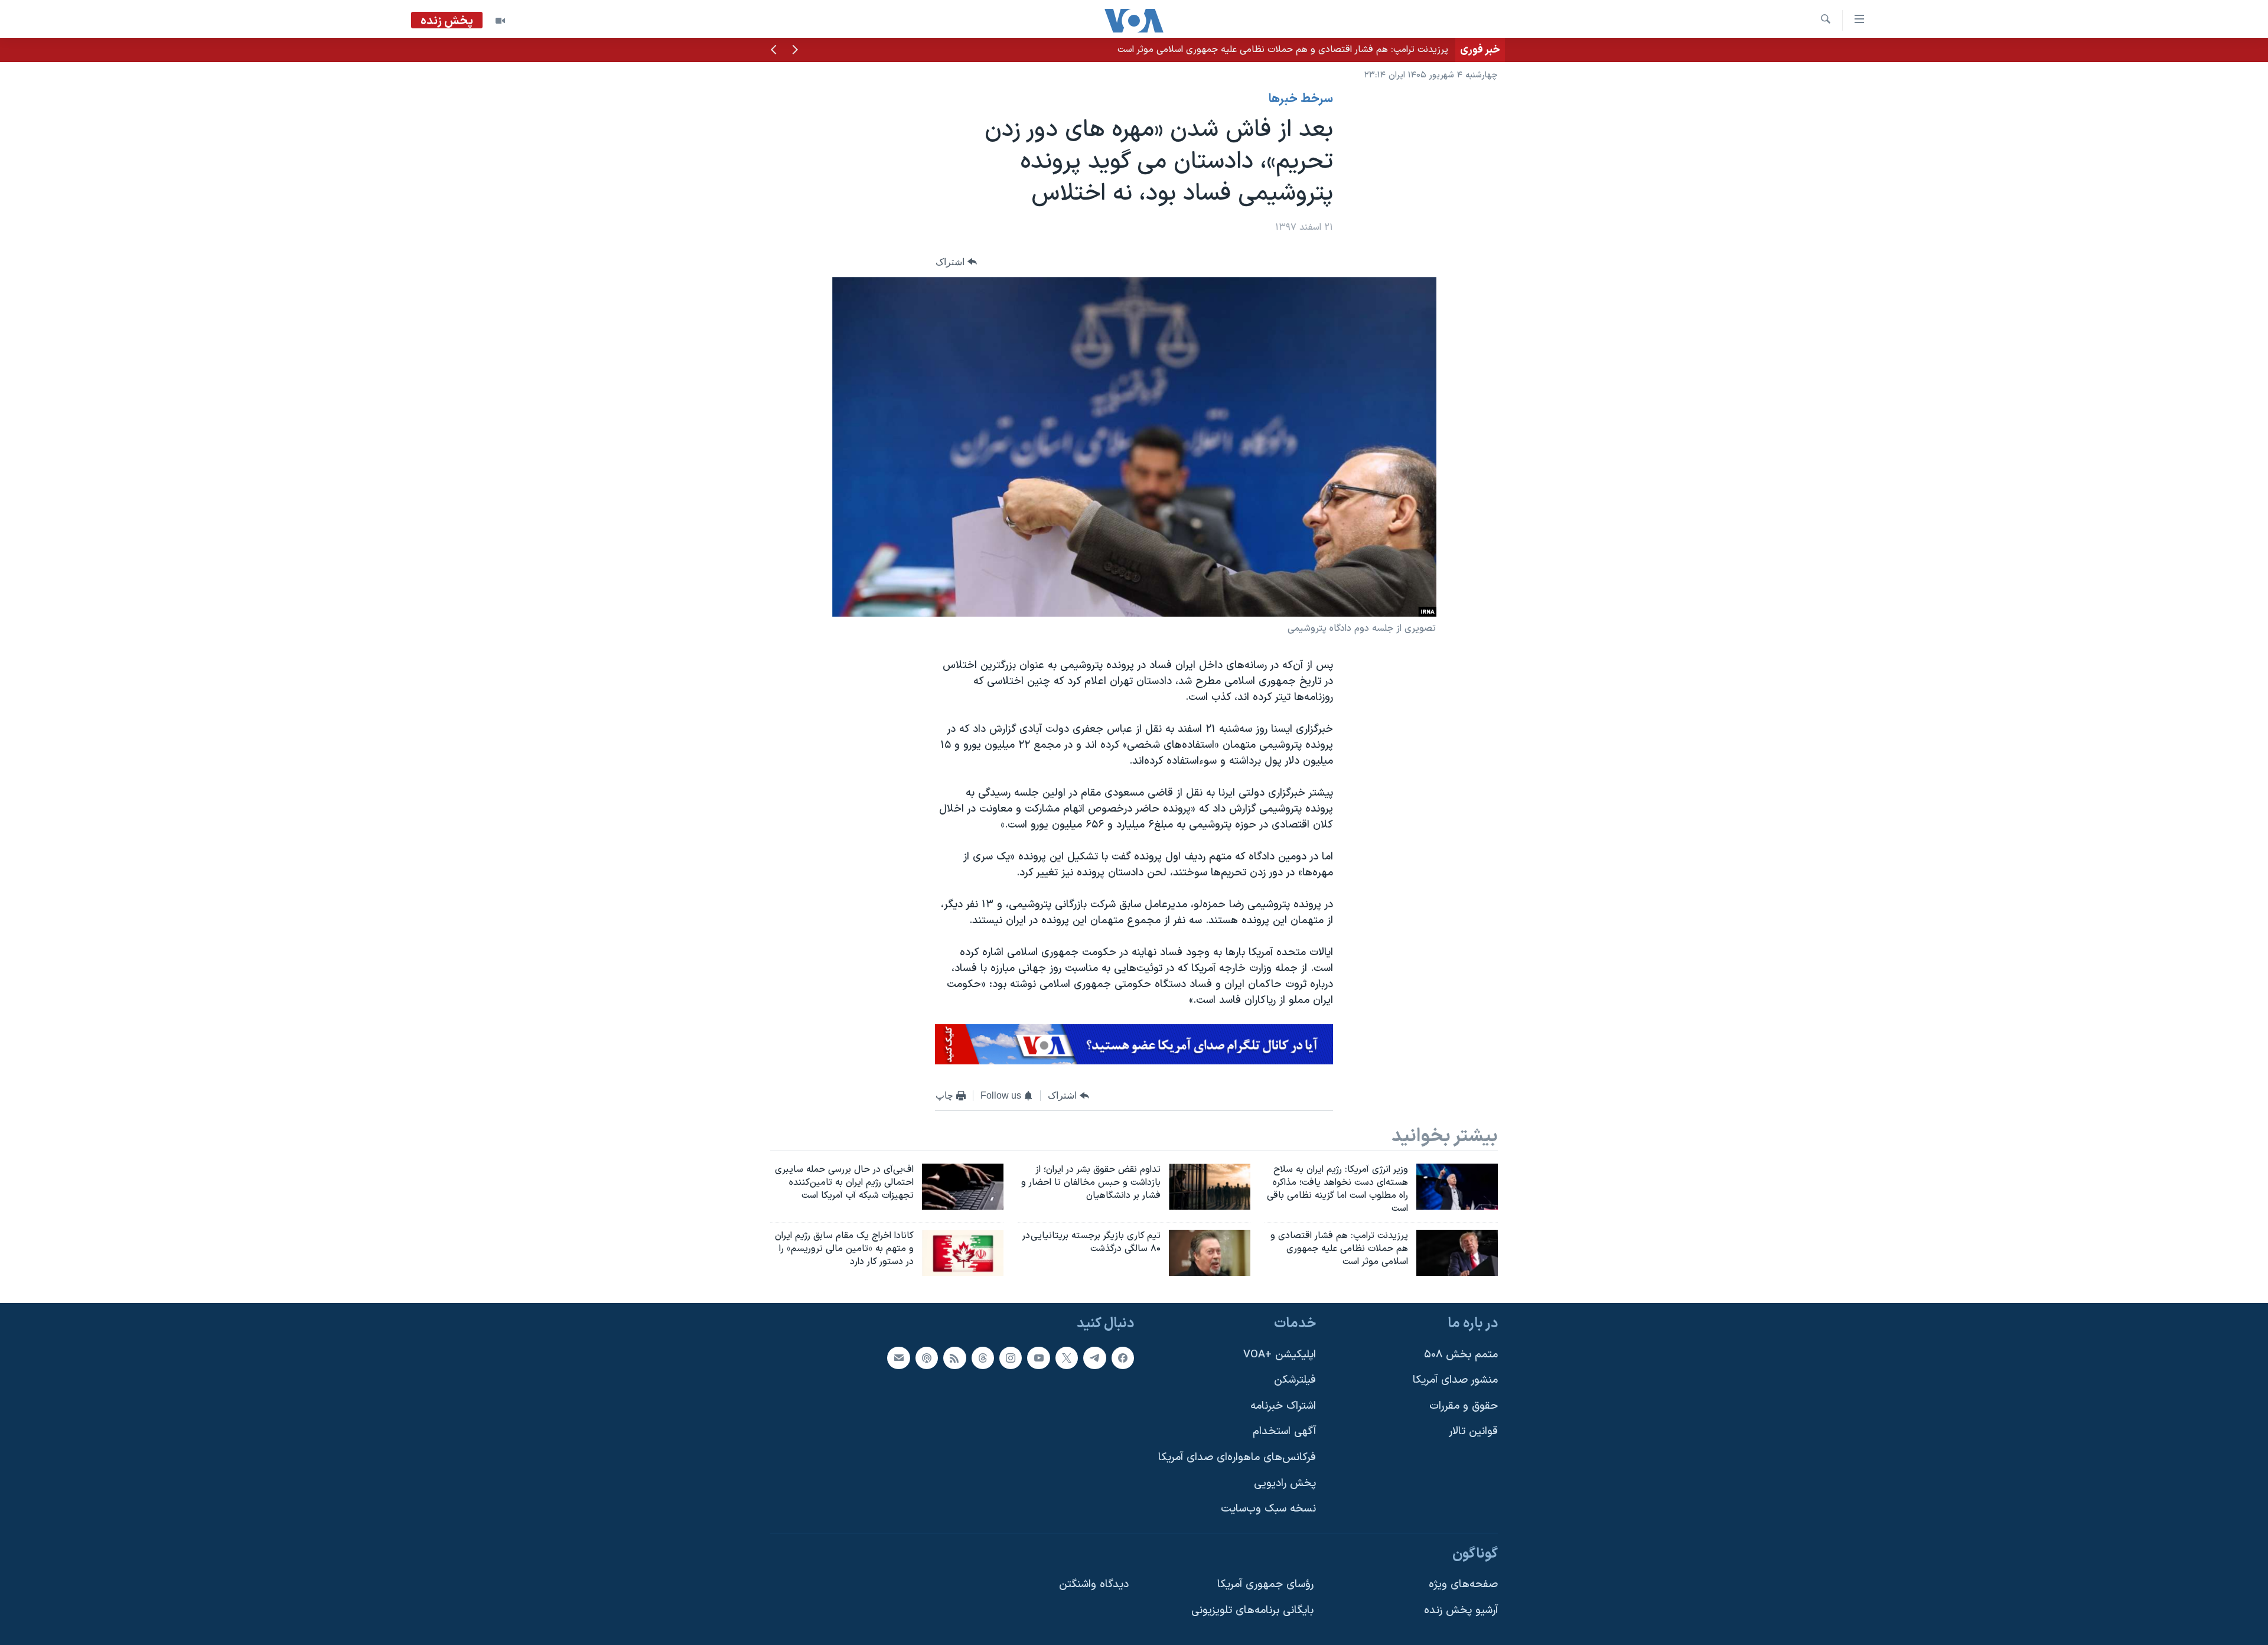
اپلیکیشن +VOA (1280, 1355)
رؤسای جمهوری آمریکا (1265, 1585)
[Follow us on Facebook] (1123, 1358)
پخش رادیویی (1285, 1483)
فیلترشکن (1295, 1380)
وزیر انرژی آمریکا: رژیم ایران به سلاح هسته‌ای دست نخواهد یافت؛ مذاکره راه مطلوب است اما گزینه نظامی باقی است (1230, 50)
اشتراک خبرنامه (1283, 1406)
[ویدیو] (500, 21)
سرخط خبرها (1301, 99)
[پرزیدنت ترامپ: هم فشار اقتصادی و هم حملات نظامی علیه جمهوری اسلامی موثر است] (1457, 1253)
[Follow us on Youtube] (1038, 1358)
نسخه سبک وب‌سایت (1268, 1509)
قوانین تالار (1473, 1432)
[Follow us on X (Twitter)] (1067, 1358)
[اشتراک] (898, 1358)
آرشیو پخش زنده (1461, 1610)
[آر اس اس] (954, 1358)
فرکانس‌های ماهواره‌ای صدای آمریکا (1237, 1457)
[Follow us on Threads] (983, 1358)
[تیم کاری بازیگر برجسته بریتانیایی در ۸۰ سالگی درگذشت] (1210, 1253)
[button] (795, 51)
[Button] (956, 262)
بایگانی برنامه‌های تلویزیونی (1252, 1610)
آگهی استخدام (1284, 1432)
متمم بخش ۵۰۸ (1461, 1355)
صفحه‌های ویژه (1463, 1585)
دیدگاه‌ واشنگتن (1094, 1585)
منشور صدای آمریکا (1455, 1380)
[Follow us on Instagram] (1011, 1358)
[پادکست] (927, 1358)
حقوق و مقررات (1464, 1406)
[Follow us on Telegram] (1094, 1358)
